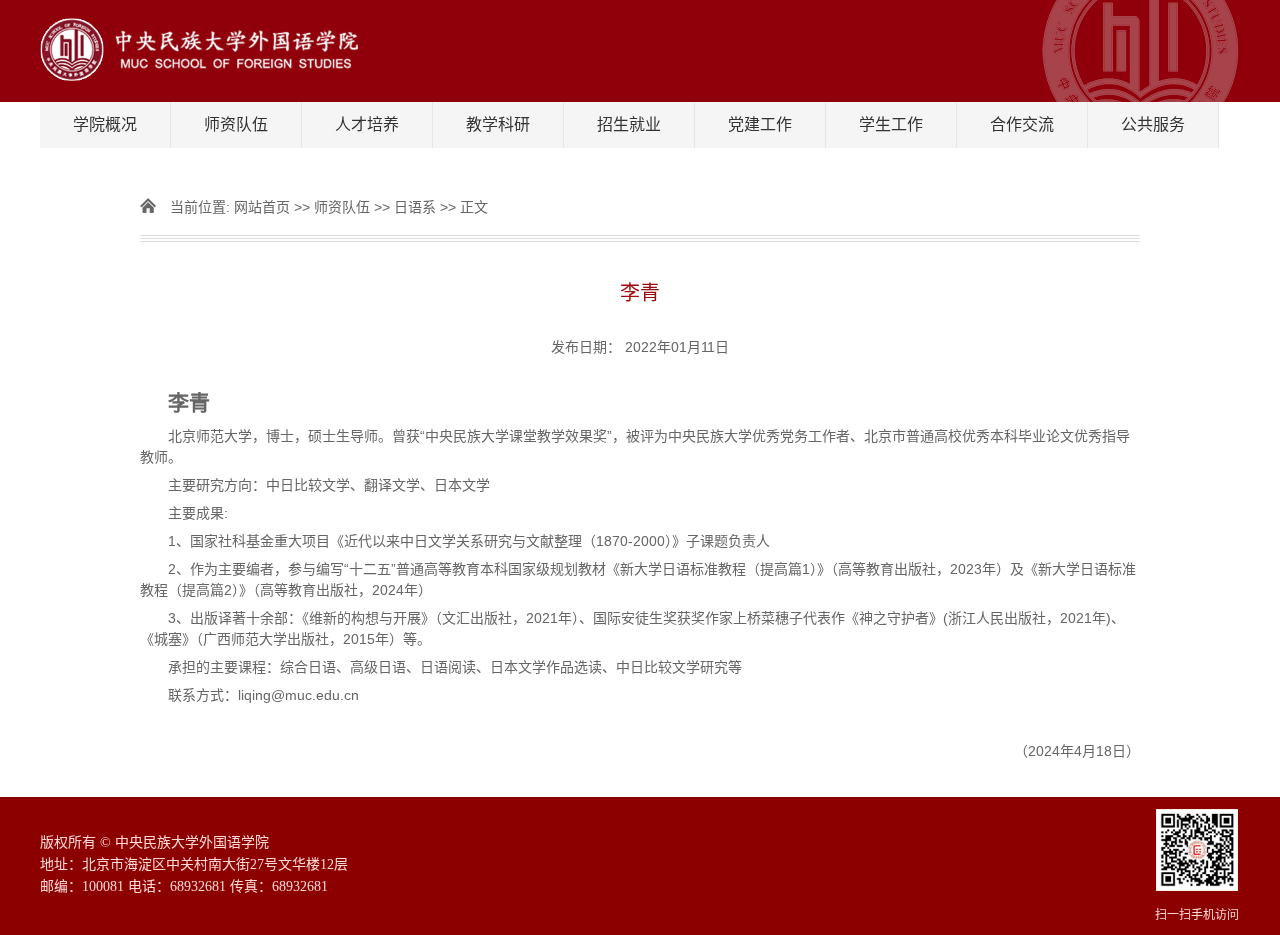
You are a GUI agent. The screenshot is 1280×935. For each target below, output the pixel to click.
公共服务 (1153, 124)
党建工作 (760, 124)
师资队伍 (236, 124)
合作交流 (1022, 124)
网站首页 (262, 207)
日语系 (415, 207)
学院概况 (105, 124)
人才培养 (367, 124)
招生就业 (629, 124)
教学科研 (498, 124)
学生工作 (891, 124)
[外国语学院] (640, 51)
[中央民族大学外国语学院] (1197, 886)
